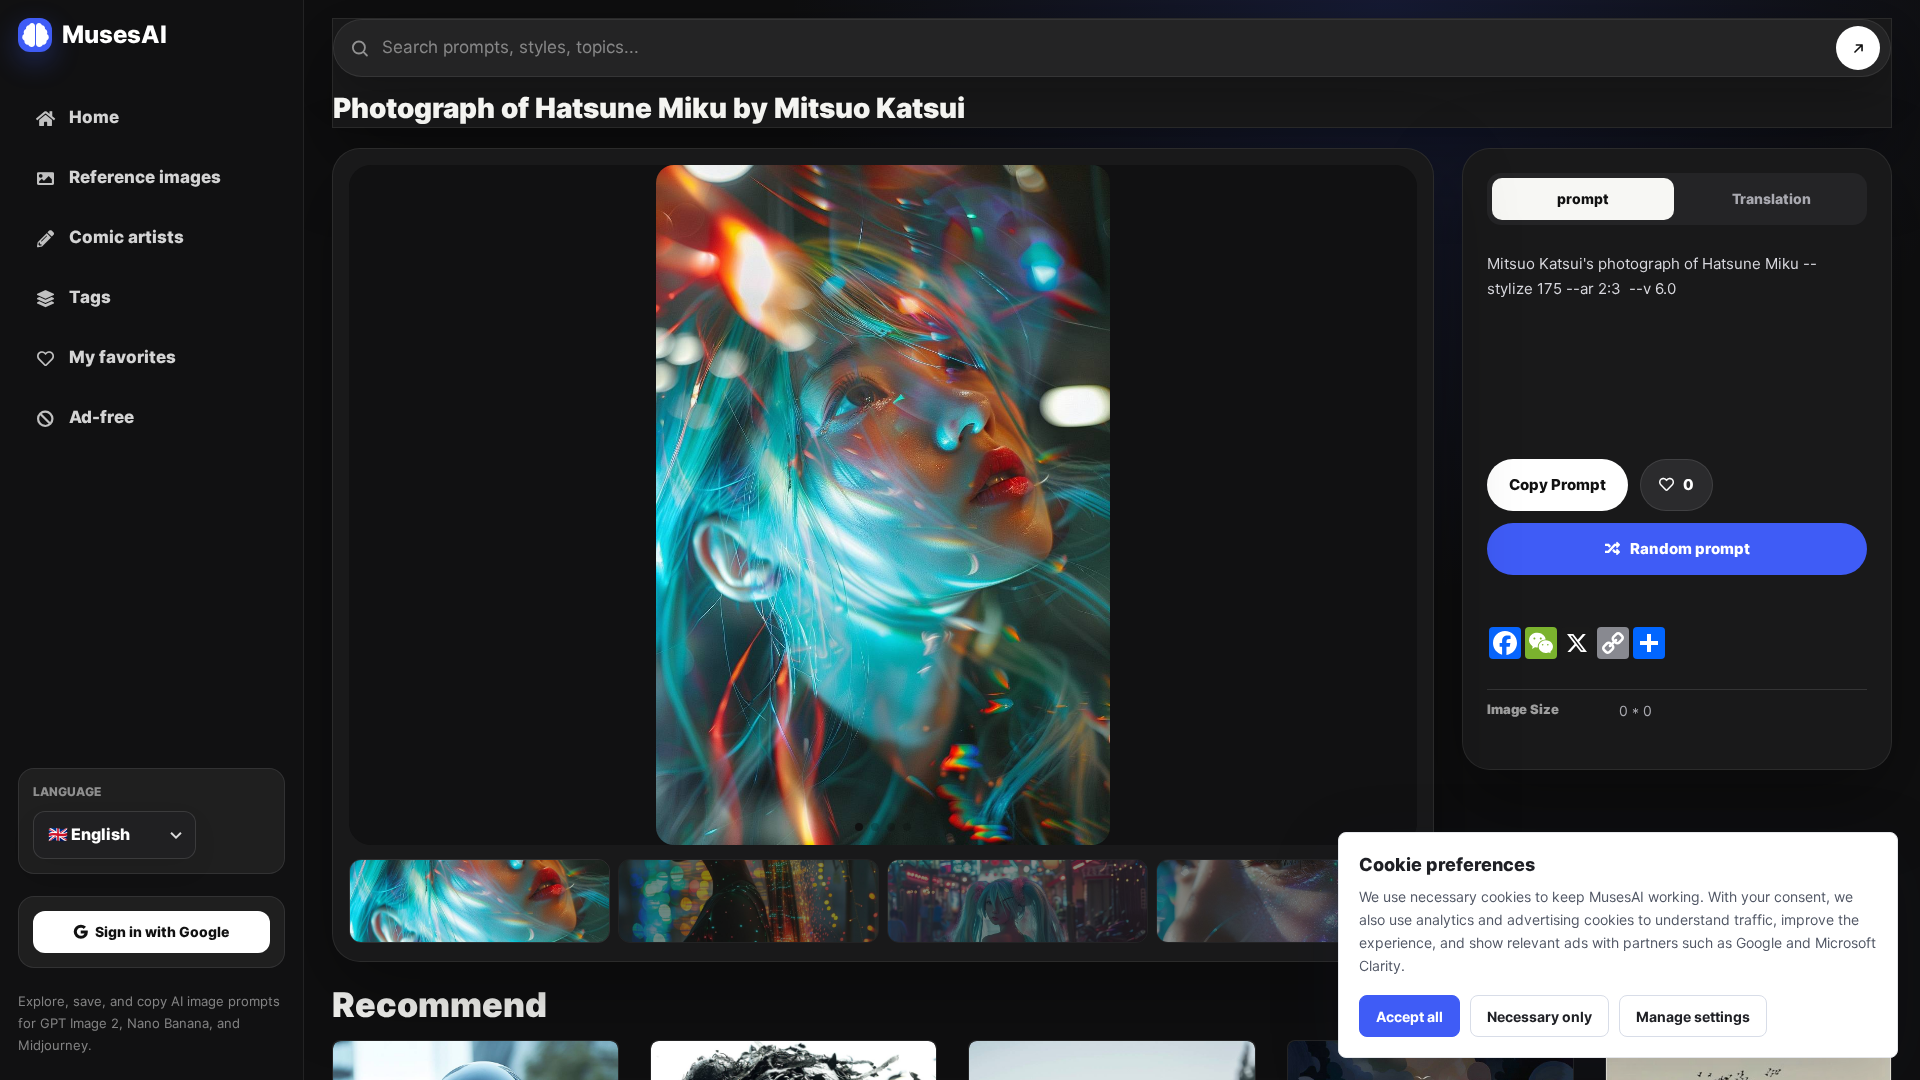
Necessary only (1539, 1016)
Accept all (1409, 1016)
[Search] (1858, 48)
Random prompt (1690, 548)
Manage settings (1693, 1016)
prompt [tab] (1583, 198)
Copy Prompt (1557, 484)
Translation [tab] (1771, 198)
